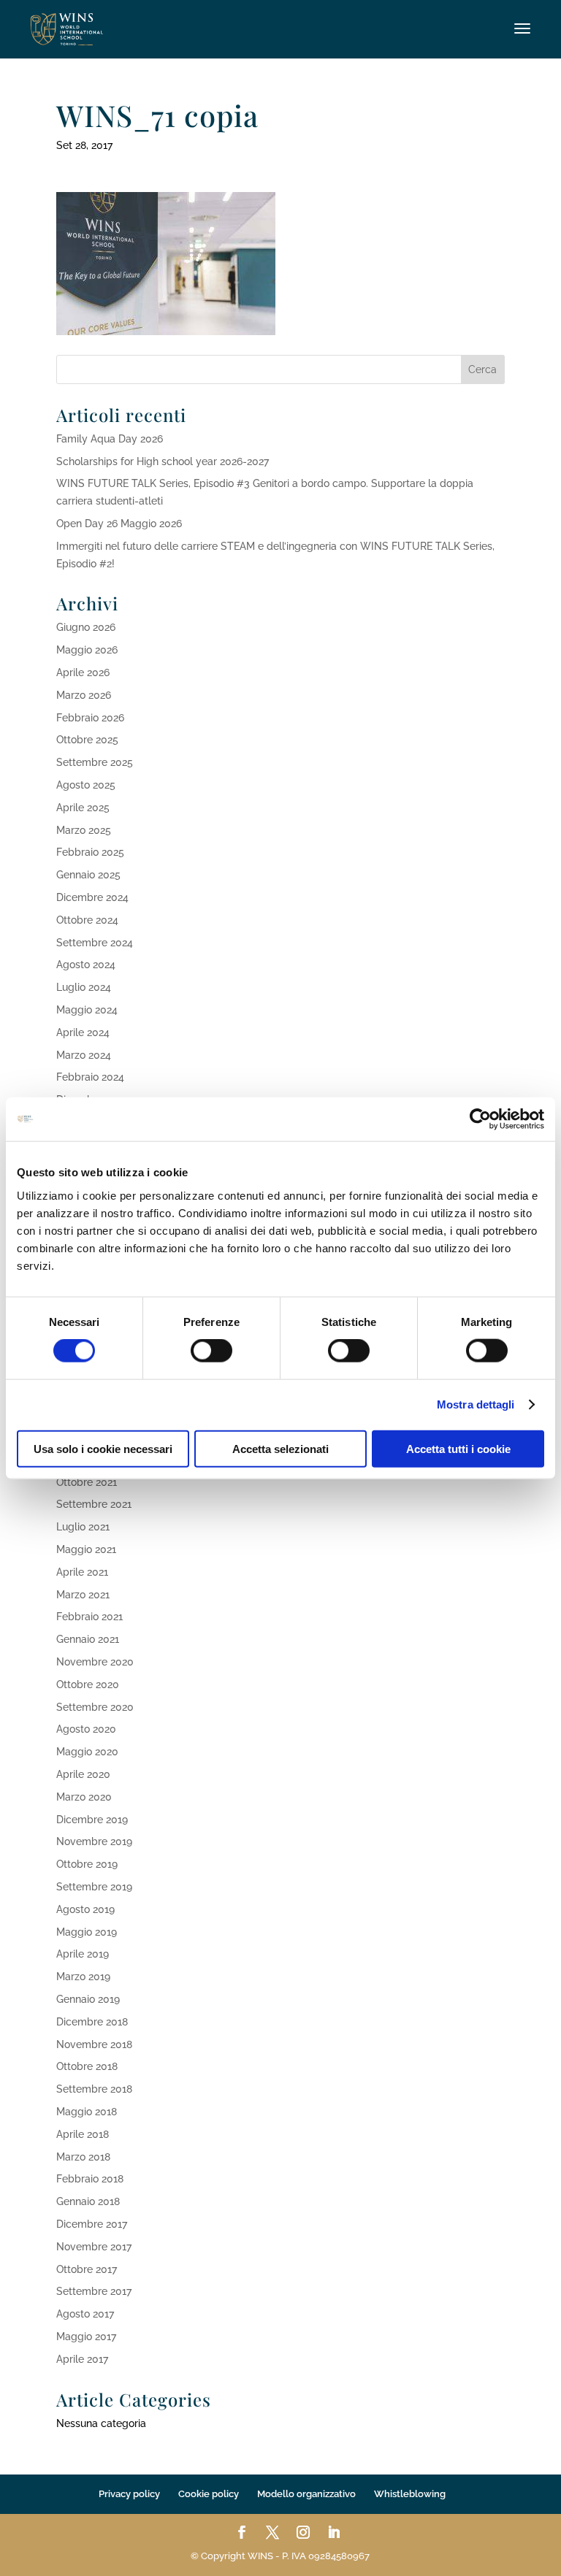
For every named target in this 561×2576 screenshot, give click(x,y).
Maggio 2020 (87, 1752)
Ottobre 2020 (88, 1684)
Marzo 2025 (84, 830)
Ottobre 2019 (87, 1864)
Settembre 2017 (94, 2291)
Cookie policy (209, 2494)
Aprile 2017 (82, 2359)
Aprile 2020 (83, 1774)
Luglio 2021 (83, 1527)
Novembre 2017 (94, 2247)
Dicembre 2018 (92, 2022)
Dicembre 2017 (92, 2224)
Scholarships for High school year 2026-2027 (163, 461)
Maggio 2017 (86, 2337)
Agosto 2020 (86, 1729)
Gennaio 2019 (88, 1999)
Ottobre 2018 (87, 2066)
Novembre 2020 (95, 1662)
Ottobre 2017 (87, 2269)
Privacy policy (129, 2494)
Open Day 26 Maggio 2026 (119, 524)
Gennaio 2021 (88, 1639)
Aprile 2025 (83, 808)
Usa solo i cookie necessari (103, 1448)
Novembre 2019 (94, 1841)
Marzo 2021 (83, 1595)
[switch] (211, 1351)
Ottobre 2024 (87, 920)
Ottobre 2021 (87, 1482)
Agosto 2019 (85, 1909)
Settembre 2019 (94, 1887)
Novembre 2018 (94, 2044)
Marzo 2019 (83, 1977)
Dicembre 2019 (92, 1820)
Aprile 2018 (83, 2134)
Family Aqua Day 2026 (110, 439)
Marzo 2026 (84, 695)
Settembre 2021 (94, 1504)
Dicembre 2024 (92, 897)
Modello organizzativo (306, 2494)
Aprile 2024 (83, 1032)
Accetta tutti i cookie (458, 1448)
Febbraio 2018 (90, 2179)
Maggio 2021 (86, 1549)
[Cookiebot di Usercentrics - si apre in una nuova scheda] (480, 1119)
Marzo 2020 (84, 1797)
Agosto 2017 (85, 2314)
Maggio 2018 (87, 2112)
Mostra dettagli (476, 1404)
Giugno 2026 (86, 627)
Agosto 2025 (86, 785)
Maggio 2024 (87, 1010)
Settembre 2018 (94, 2089)
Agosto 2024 (86, 965)
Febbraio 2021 (89, 1617)
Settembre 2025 (95, 762)
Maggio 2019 (87, 1932)
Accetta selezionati (280, 1448)
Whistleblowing (410, 2494)
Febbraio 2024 (90, 1077)
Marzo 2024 (84, 1055)
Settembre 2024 (95, 943)
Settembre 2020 (95, 1707)
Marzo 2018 (83, 2157)
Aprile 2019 (83, 1954)
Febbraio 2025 (90, 852)
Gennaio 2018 (88, 2201)
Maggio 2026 (87, 650)
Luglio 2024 (84, 987)
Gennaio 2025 (88, 875)
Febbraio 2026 (90, 718)
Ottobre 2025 (87, 740)
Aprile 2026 (83, 672)
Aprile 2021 (82, 1572)
